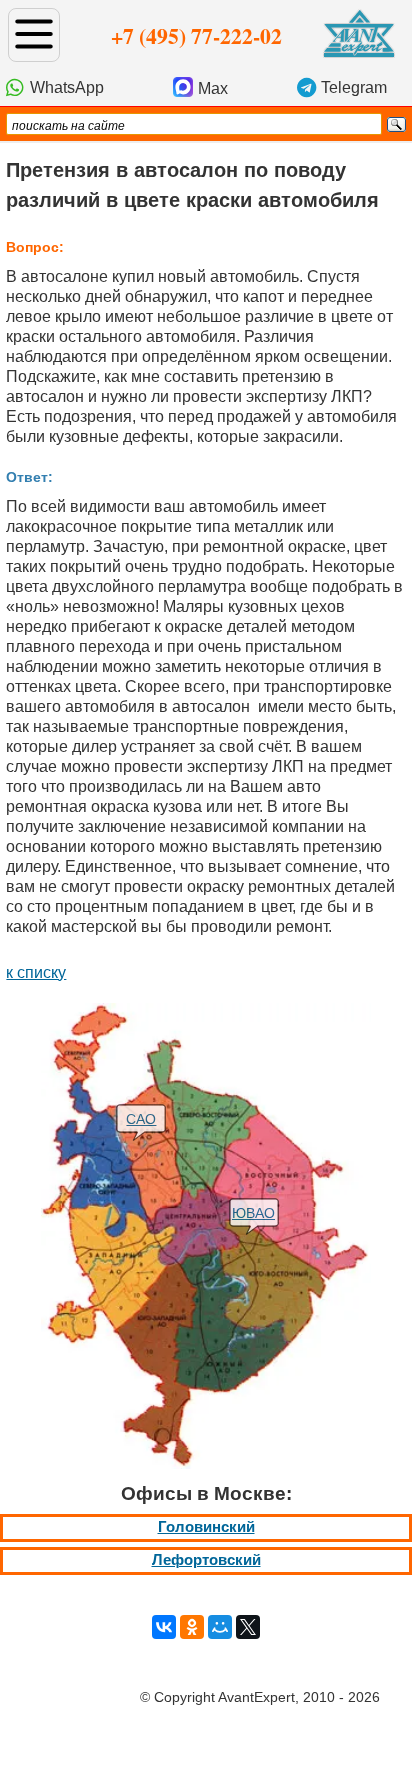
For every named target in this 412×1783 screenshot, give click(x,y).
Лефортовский (206, 1560)
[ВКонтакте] (164, 1627)
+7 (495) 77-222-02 (196, 35)
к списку (36, 972)
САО (141, 1119)
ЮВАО (253, 1213)
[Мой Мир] (220, 1627)
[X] (248, 1627)
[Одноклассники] (192, 1627)
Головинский (206, 1527)
